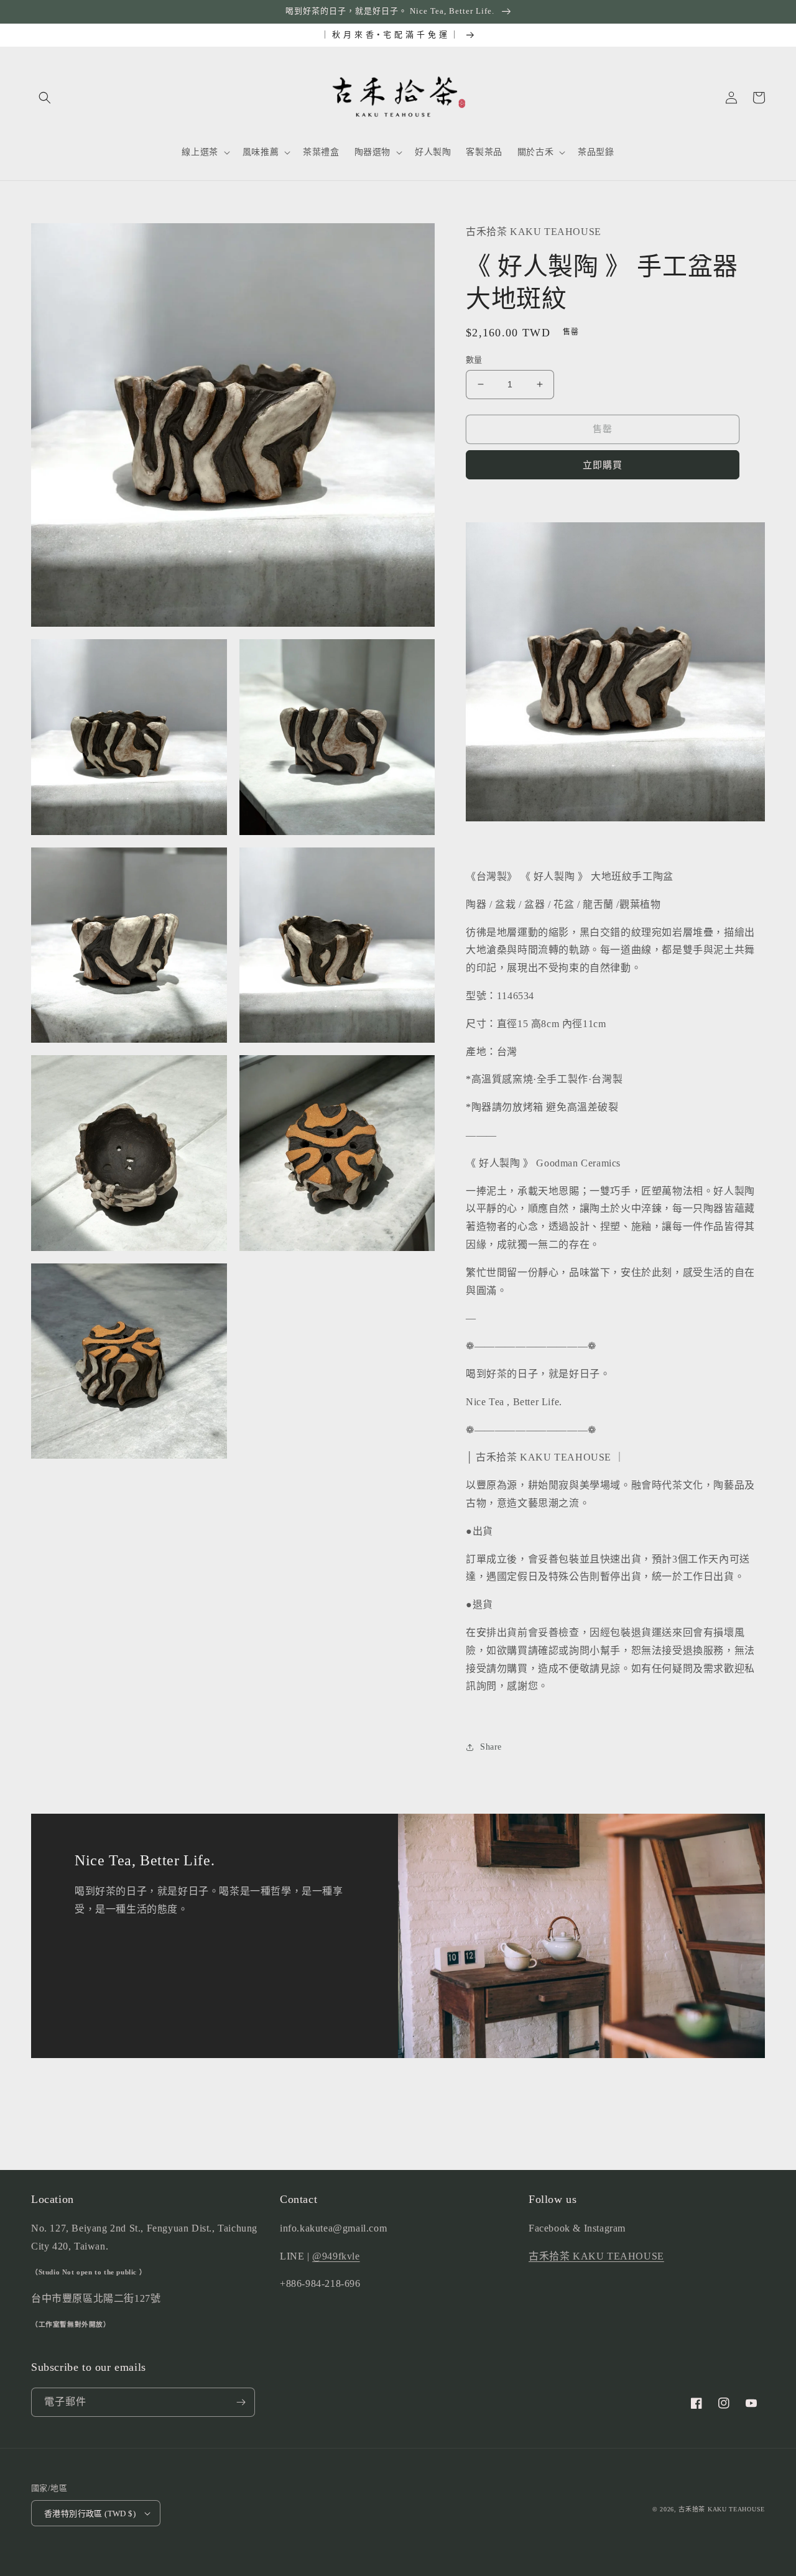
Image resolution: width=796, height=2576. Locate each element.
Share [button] (491, 1747)
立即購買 (603, 465)
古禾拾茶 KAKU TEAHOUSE (596, 2256)
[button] (45, 98)
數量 (474, 360)
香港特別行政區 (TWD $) (90, 2514)
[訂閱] (241, 2402)
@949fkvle (336, 2256)
